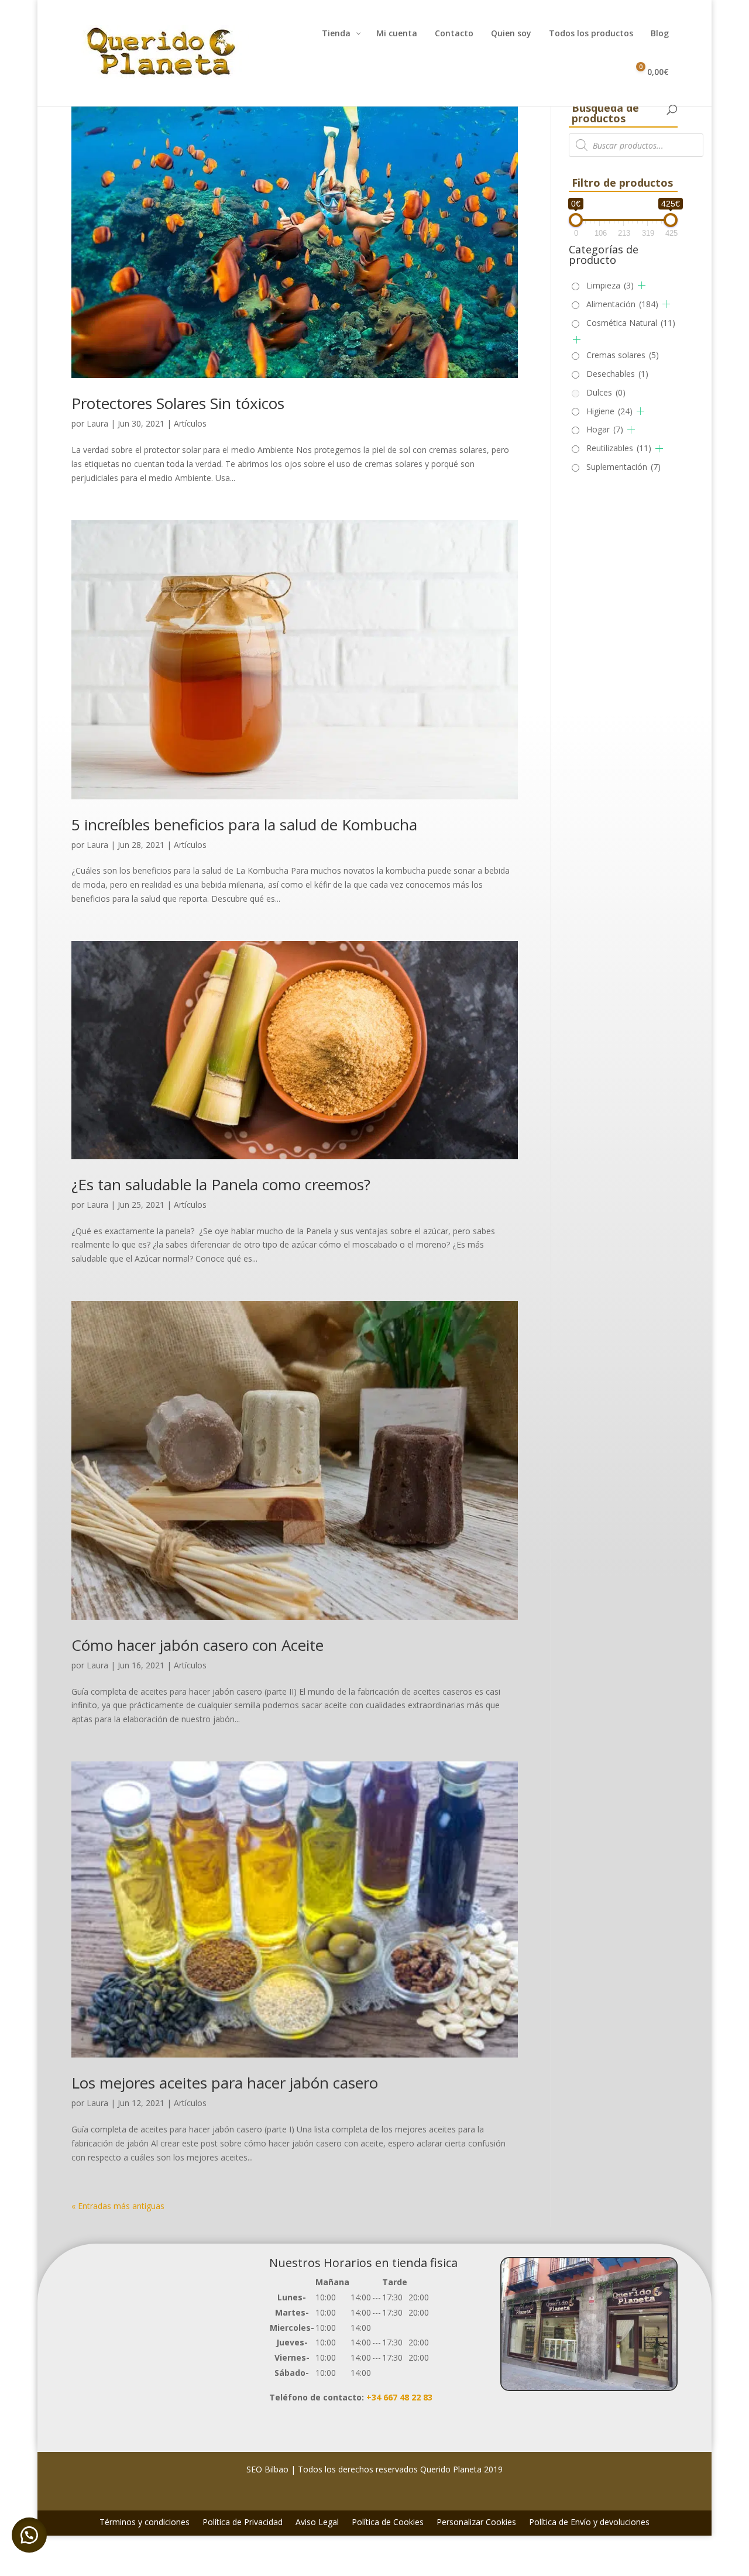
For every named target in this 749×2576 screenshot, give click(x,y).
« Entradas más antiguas (118, 2206)
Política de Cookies (388, 2523)
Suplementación (623, 467)
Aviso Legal (317, 2523)
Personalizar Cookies (476, 2523)
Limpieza (610, 285)
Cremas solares (623, 355)
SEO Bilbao (267, 2469)
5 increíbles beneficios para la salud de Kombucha (244, 825)
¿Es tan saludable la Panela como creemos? (221, 1184)
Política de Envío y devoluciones (589, 2523)
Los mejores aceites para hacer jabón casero (225, 2083)
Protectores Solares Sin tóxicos (178, 403)
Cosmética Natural (631, 323)
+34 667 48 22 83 (399, 2397)
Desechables (617, 374)
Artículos (190, 423)
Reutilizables (619, 448)
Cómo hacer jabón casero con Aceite (197, 1645)
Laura (97, 423)
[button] (29, 2535)
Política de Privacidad (243, 2523)
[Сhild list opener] (642, 285)
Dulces (606, 392)
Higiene (609, 411)
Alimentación (622, 304)
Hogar (605, 429)
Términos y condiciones (145, 2523)
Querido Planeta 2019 (461, 2469)
